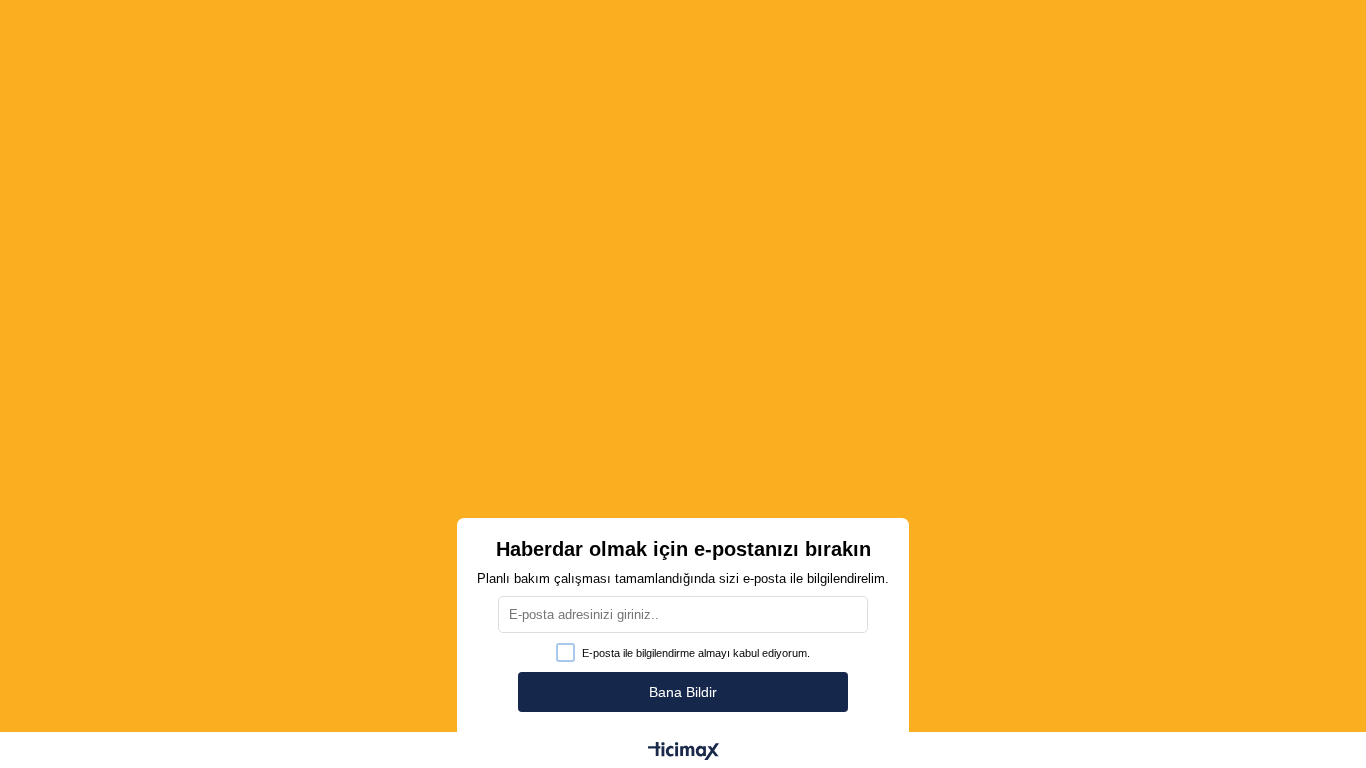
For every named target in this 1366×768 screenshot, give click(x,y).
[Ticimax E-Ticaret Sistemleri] (683, 752)
